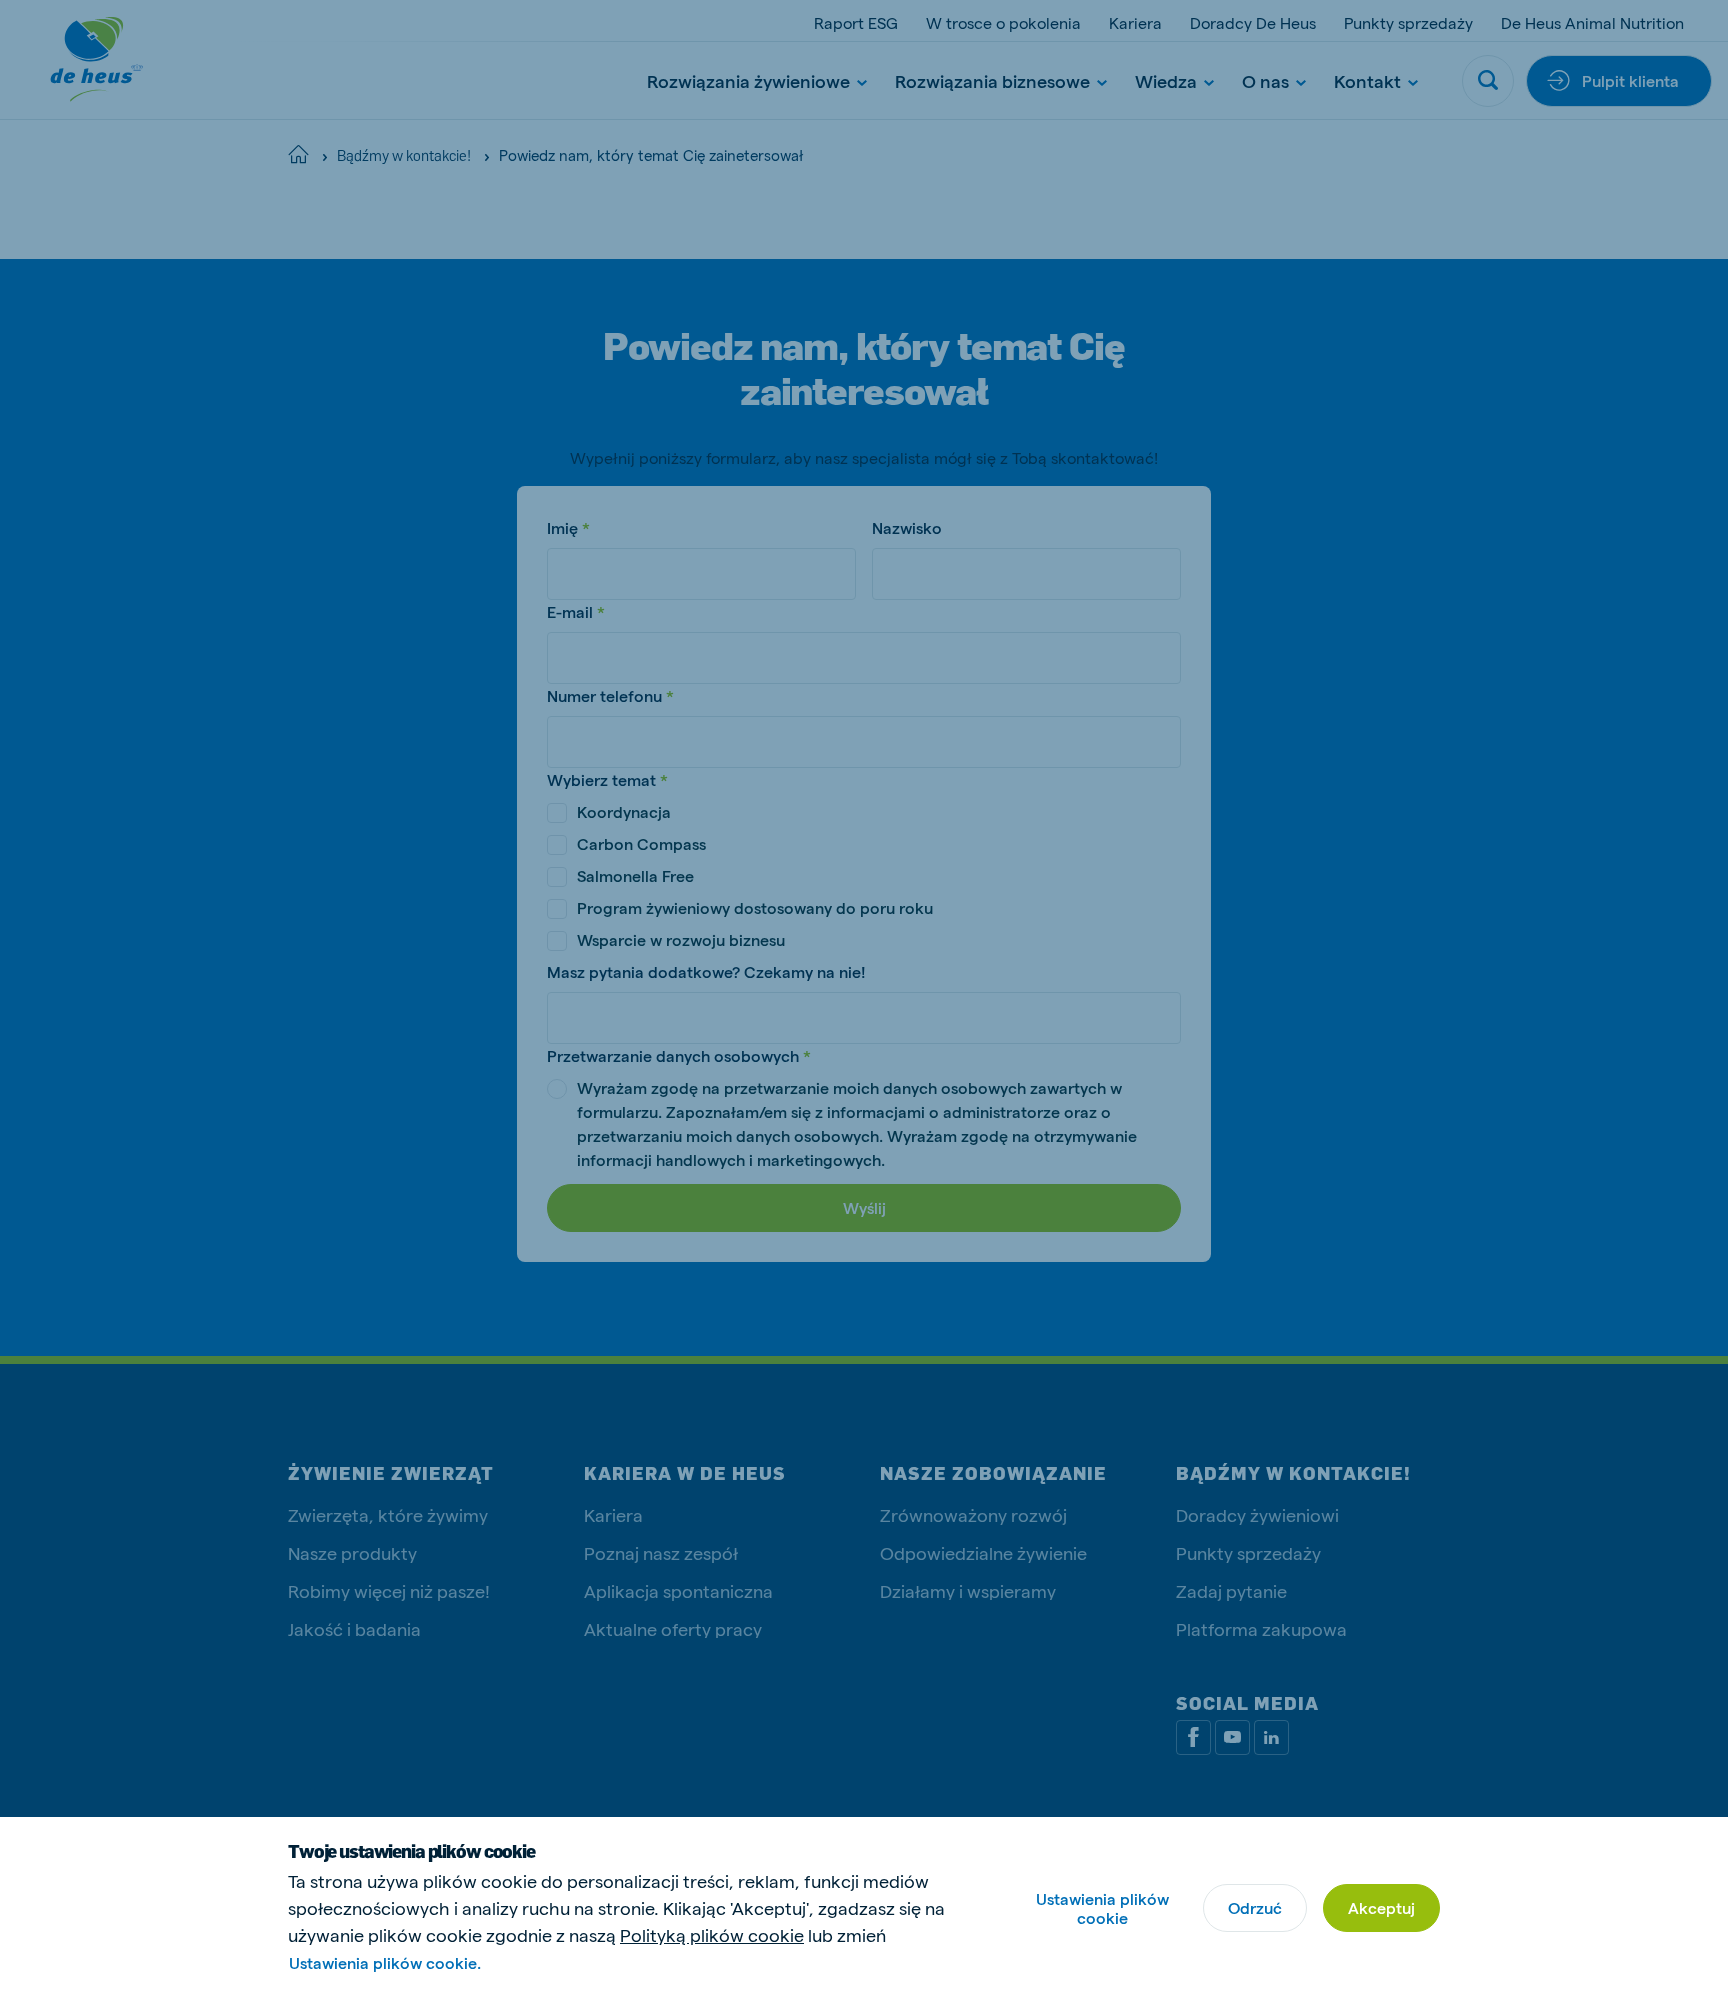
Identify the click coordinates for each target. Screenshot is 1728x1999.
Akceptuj (1381, 1907)
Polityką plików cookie (712, 1934)
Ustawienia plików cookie (1102, 1908)
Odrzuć (1255, 1907)
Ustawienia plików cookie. (385, 1962)
